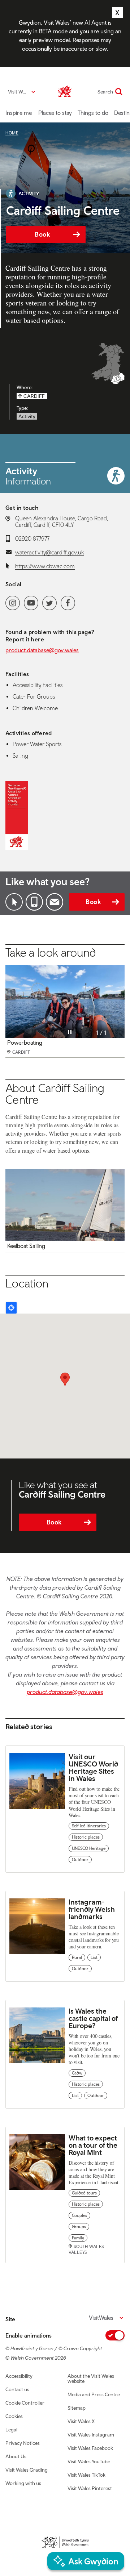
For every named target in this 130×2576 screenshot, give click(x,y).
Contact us (17, 2389)
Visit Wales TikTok (86, 2475)
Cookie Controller (25, 2403)
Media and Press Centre (94, 2394)
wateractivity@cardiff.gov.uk (50, 552)
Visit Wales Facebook (90, 2448)
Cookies (14, 2416)
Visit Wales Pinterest (90, 2488)
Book (42, 234)
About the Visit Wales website (91, 2379)
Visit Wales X (81, 2421)
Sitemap (77, 2408)
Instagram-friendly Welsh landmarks (92, 1909)
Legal (11, 2430)
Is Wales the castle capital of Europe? (93, 2018)
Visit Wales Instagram (91, 2435)
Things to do (93, 113)
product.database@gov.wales (42, 650)
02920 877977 (32, 538)
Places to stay (55, 113)
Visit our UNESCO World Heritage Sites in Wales (93, 1767)
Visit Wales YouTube (89, 2461)
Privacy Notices (23, 2443)
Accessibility (19, 2376)
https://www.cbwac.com (45, 566)
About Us (16, 2456)
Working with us (23, 2483)
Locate (11, 1308)
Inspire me (19, 113)
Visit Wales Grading (27, 2470)
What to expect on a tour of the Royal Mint (93, 2145)
